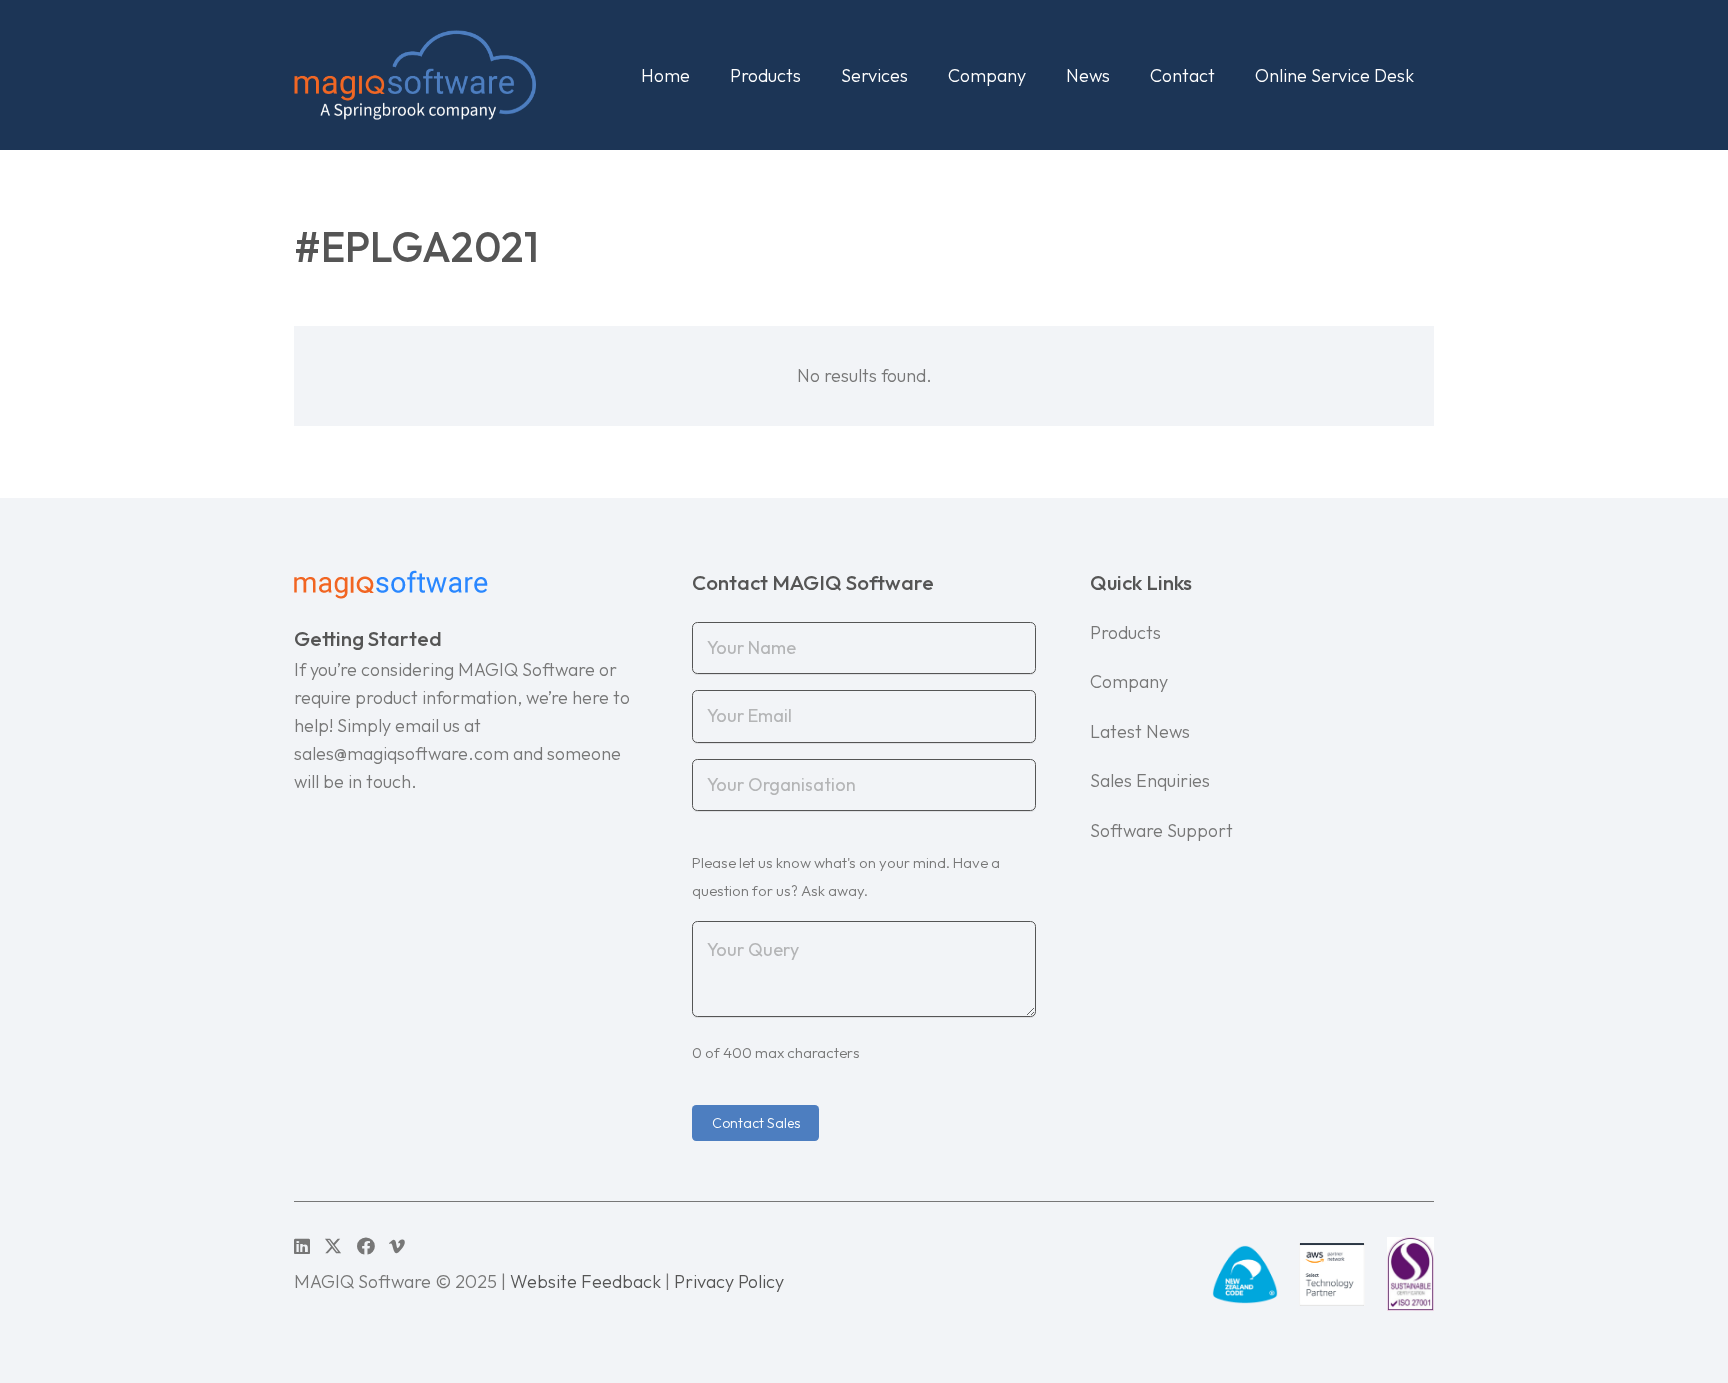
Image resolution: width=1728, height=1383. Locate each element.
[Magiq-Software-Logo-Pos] (415, 75)
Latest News (1140, 731)
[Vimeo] (397, 1246)
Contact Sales (756, 1123)
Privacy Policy (729, 1281)
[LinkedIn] (302, 1246)
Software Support (1161, 830)
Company (1129, 681)
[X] (333, 1246)
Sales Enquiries (1150, 780)
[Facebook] (366, 1246)
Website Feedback (585, 1281)
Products (1125, 632)
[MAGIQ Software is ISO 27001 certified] (1410, 1274)
